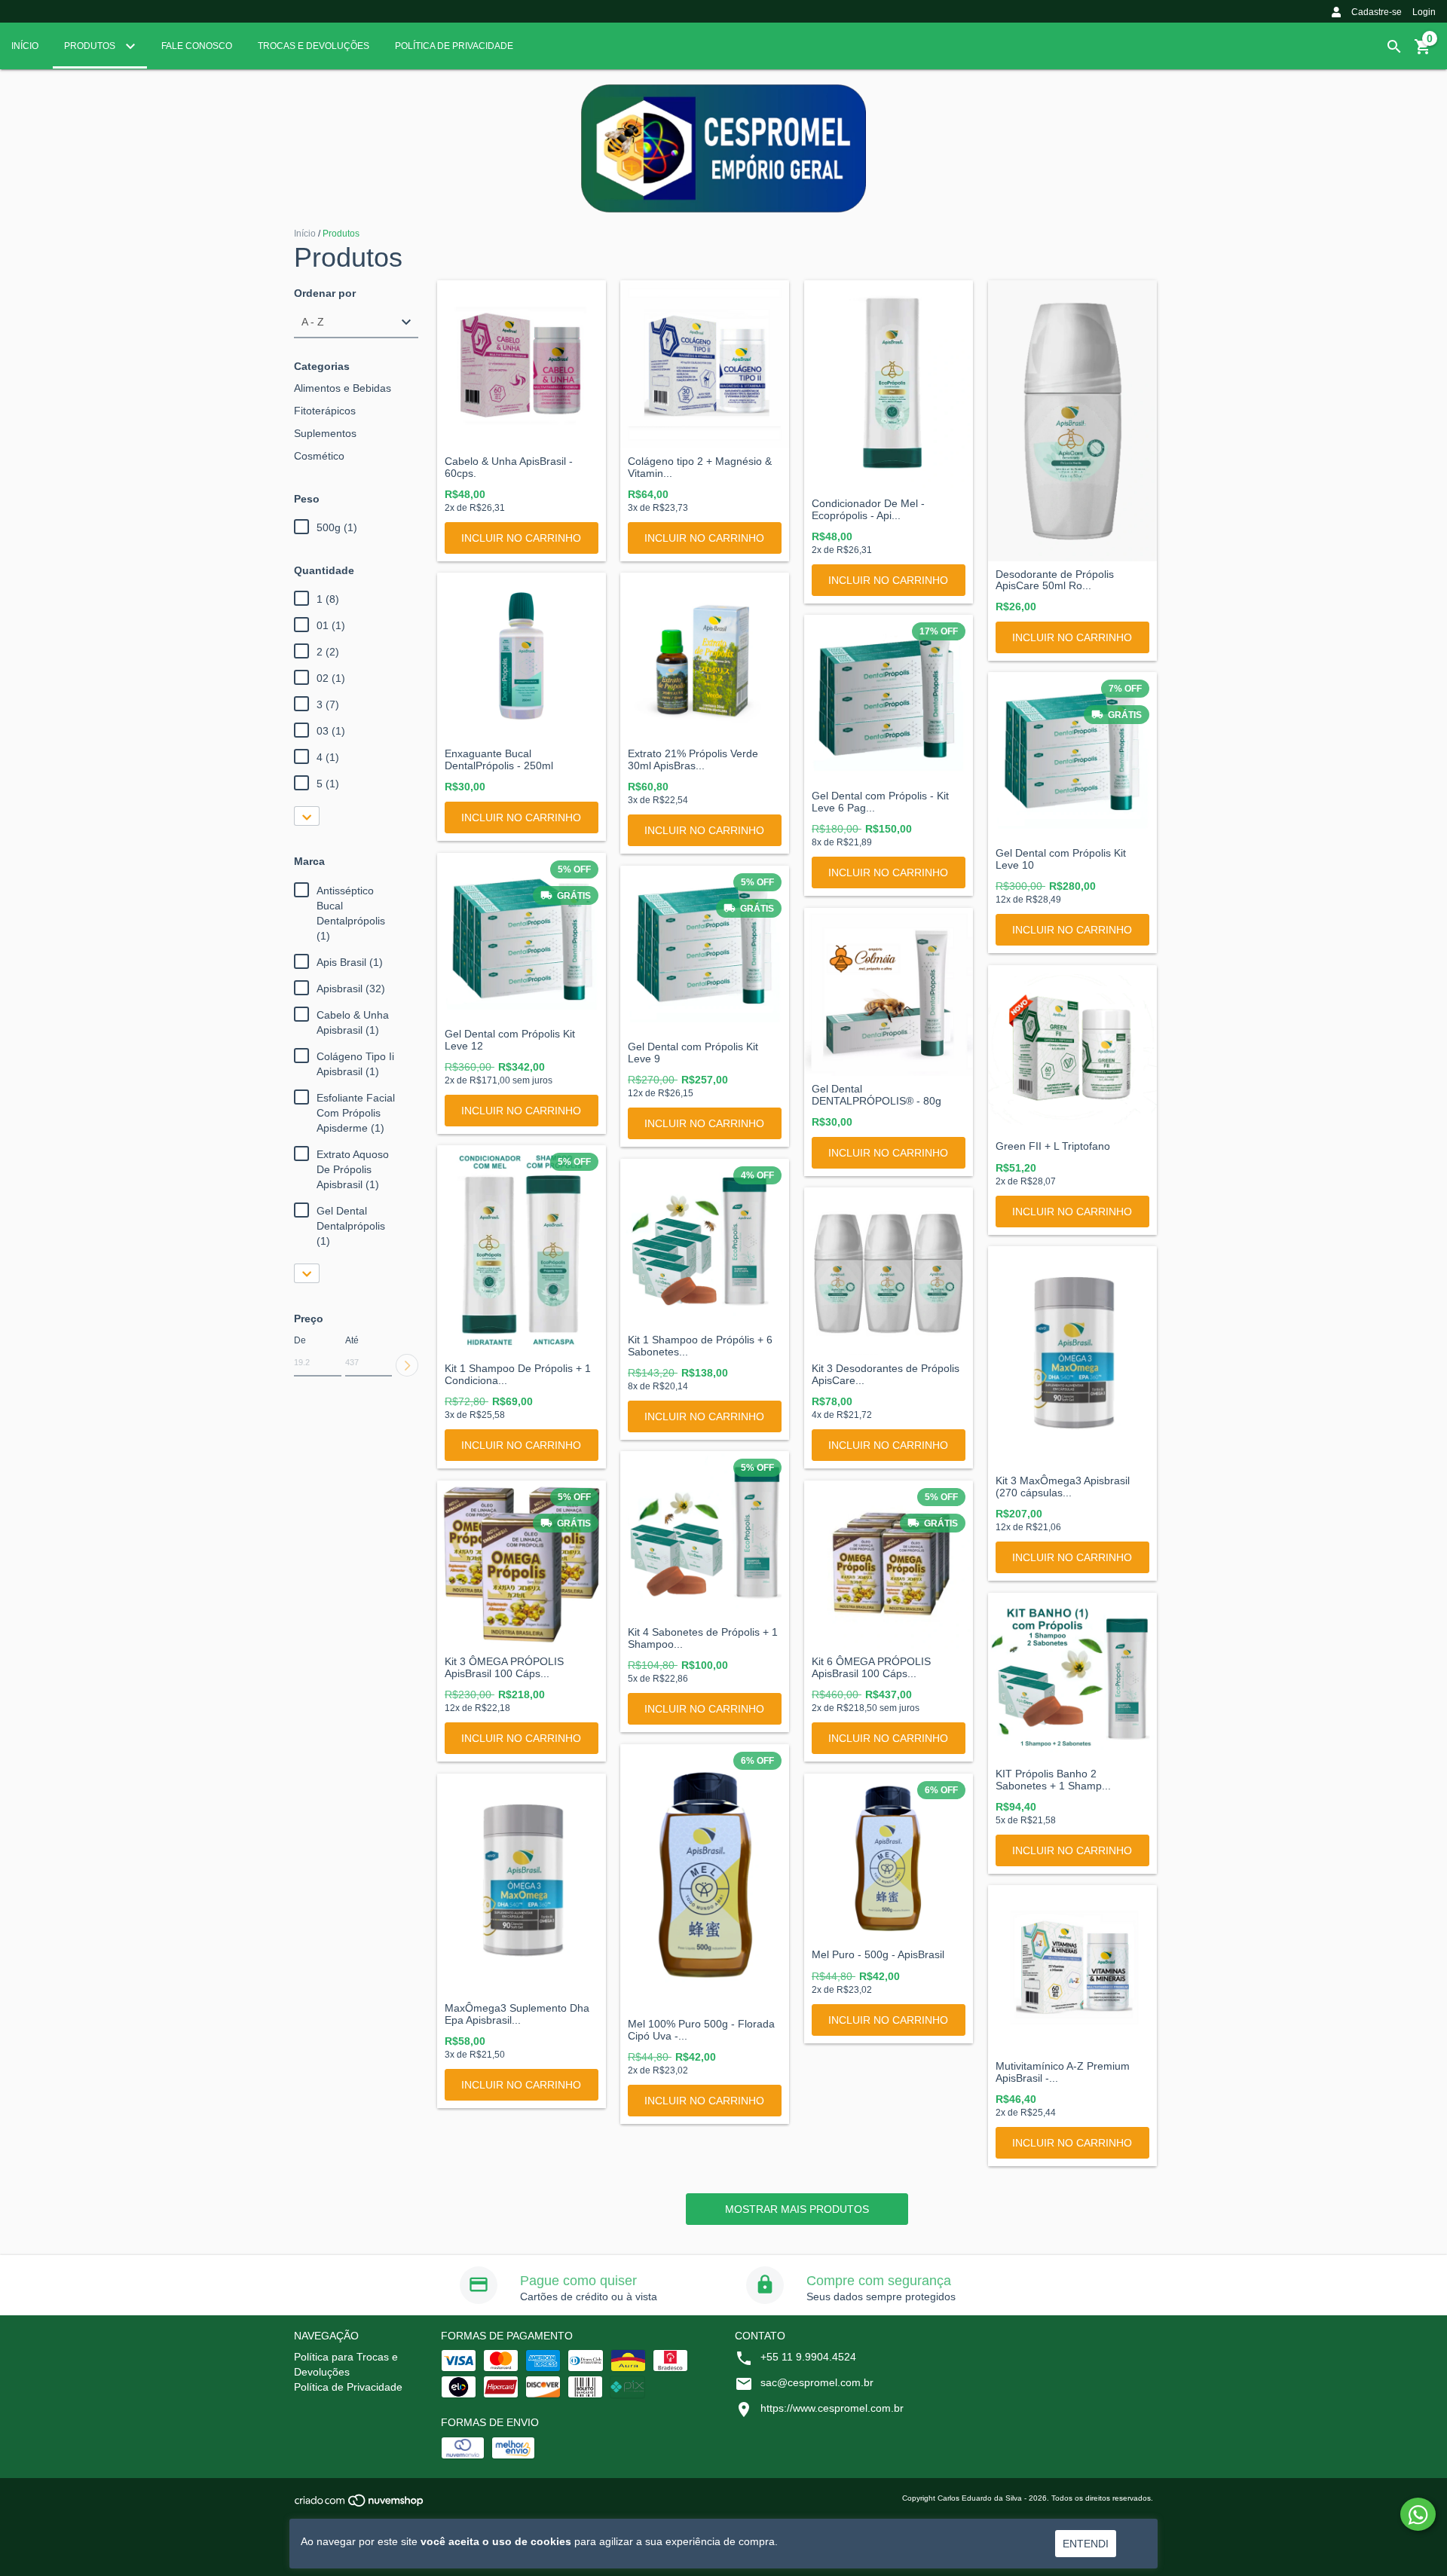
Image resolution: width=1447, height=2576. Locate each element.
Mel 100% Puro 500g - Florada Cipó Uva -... (701, 2030)
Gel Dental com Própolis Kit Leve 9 (693, 1053)
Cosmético (319, 456)
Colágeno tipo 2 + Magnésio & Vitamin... (700, 467)
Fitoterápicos (325, 411)
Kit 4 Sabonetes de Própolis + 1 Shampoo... (703, 1638)
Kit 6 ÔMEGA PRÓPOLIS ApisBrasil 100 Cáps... (871, 1667)
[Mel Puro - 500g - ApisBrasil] (889, 1858)
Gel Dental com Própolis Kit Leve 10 (1061, 859)
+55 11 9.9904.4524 (808, 2357)
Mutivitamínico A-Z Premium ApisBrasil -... (1063, 2072)
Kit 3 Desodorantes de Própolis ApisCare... (886, 1374)
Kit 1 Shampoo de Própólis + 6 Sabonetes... (700, 1346)
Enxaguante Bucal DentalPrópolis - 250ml (499, 759)
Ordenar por (325, 293)
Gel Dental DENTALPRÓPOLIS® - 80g (876, 1095)
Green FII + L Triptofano (1053, 1146)
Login (1424, 12)
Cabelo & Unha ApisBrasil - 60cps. (509, 467)
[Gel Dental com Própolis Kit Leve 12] (522, 937)
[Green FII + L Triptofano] (1072, 1050)
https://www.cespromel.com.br (832, 2408)
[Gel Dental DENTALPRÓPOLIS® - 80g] (889, 992)
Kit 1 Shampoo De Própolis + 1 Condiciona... (518, 1374)
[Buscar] (1394, 47)
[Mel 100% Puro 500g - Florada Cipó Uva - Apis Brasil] (705, 1878)
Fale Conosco (197, 46)
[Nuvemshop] (360, 2505)
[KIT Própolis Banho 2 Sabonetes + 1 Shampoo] (1072, 1677)
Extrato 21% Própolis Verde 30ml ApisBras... (693, 759)
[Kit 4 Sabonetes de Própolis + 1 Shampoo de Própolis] (705, 1536)
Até (352, 1340)
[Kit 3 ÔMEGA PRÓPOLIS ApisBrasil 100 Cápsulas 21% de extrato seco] (522, 1565)
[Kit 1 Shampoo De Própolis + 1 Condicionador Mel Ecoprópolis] (522, 1251)
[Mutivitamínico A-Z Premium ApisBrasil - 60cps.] (1072, 1969)
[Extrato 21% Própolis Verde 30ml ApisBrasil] (705, 657)
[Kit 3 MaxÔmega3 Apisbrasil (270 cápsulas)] (1072, 1357)
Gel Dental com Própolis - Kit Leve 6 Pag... (880, 802)
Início (25, 46)
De (300, 1340)
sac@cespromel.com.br (817, 2382)
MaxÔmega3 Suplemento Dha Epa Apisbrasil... (517, 2014)
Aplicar (407, 1365)
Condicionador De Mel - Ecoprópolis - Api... (868, 509)
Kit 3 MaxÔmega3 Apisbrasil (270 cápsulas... (1063, 1487)
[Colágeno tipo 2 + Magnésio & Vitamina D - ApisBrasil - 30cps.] (705, 365)
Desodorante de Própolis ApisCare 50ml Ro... (1055, 580)
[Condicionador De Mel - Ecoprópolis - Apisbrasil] (889, 386)
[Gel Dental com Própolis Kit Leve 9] (705, 950)
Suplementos (325, 433)
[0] (1423, 52)
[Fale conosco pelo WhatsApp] (1418, 2514)
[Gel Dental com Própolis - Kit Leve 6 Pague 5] (889, 699)
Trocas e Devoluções (314, 46)
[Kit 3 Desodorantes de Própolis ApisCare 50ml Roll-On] (889, 1272)
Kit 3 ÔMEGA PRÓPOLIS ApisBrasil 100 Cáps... (504, 1667)
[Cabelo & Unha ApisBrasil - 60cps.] (522, 365)
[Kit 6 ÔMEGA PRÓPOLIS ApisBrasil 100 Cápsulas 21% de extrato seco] (889, 1565)
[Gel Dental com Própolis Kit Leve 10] (1072, 756)
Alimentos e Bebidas (343, 388)
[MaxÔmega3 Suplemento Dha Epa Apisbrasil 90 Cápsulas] (522, 1884)
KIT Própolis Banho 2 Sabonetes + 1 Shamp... (1053, 1780)
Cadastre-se (1377, 12)
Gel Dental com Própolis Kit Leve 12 (510, 1040)
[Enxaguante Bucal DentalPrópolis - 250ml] (522, 657)
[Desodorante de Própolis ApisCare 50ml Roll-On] (1072, 421)
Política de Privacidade (454, 46)
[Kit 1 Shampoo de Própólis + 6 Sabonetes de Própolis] (705, 1243)
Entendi (1086, 2544)
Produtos (91, 46)
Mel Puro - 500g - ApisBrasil (878, 1955)
